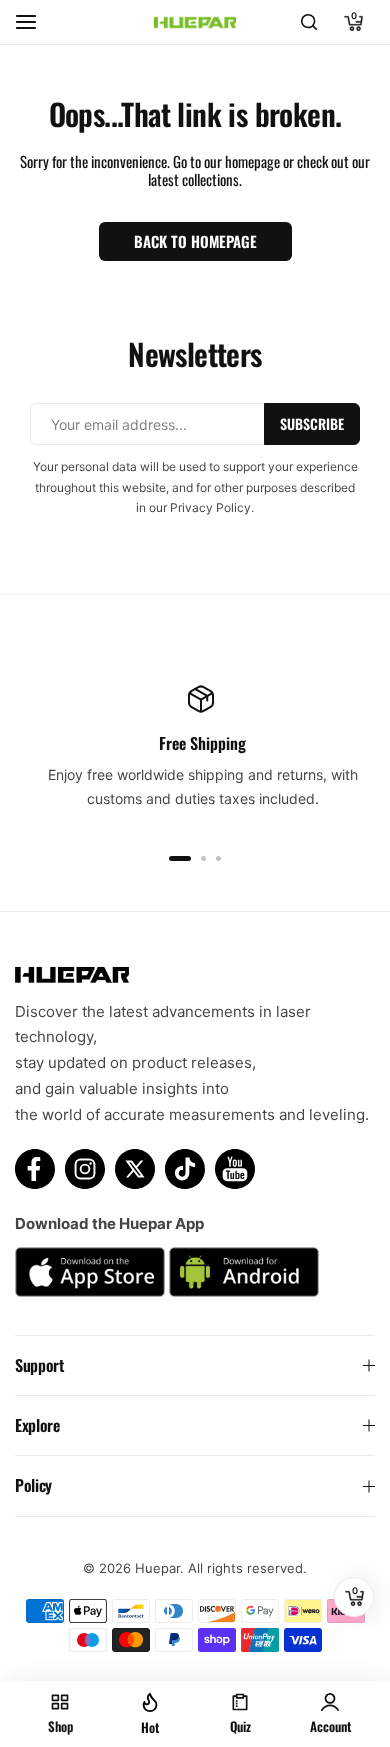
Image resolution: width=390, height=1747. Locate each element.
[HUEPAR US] (195, 22)
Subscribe (312, 423)
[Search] (309, 22)
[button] (180, 858)
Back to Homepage (195, 241)
